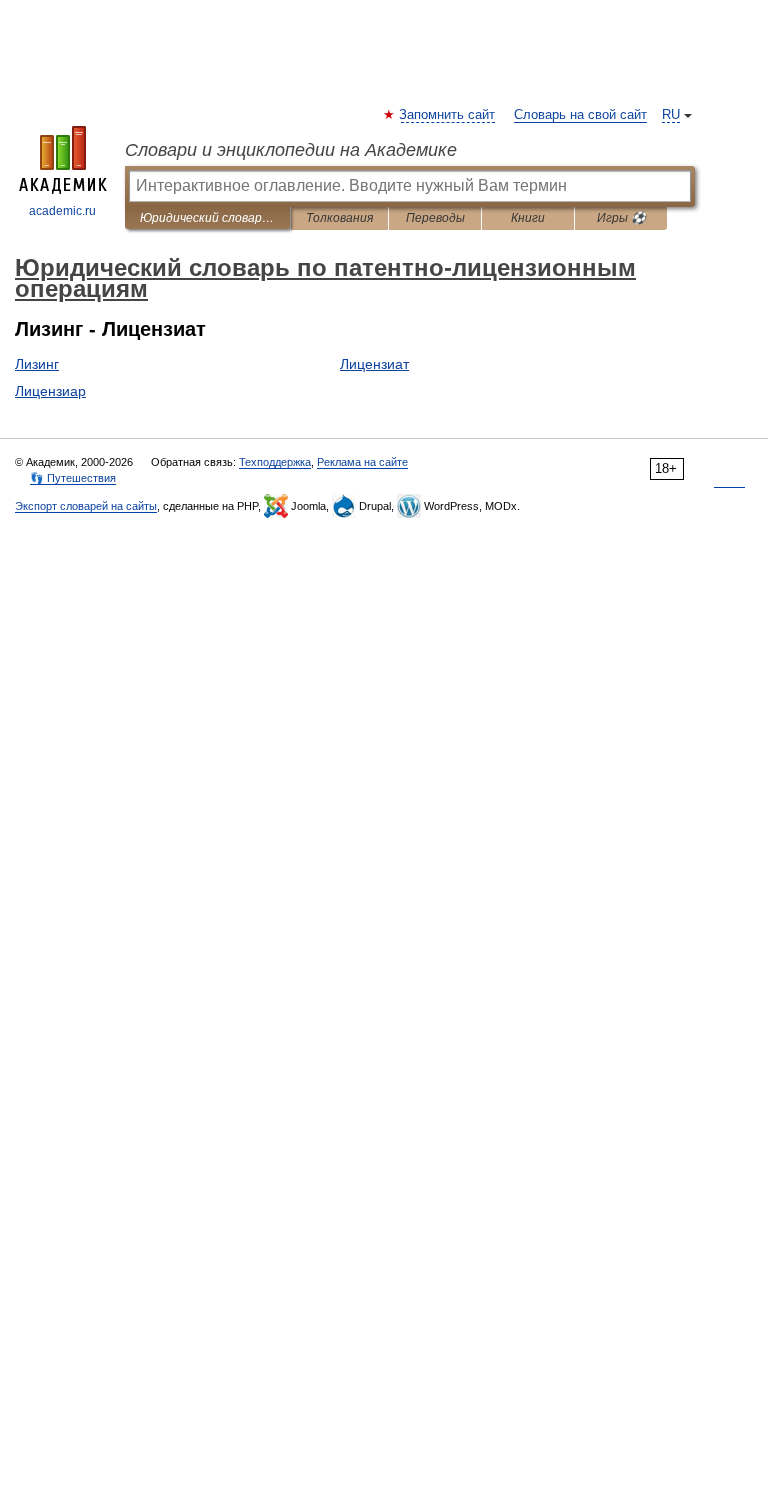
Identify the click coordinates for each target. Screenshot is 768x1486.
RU (671, 115)
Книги (528, 218)
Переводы (435, 218)
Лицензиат (374, 364)
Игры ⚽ (621, 218)
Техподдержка (275, 462)
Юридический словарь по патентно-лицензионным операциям (207, 218)
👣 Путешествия (73, 478)
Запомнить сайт (448, 115)
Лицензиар (50, 391)
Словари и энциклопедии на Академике (291, 150)
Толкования (339, 218)
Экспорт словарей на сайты (86, 506)
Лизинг (37, 364)
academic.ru (62, 211)
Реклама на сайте (362, 462)
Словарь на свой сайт (580, 115)
